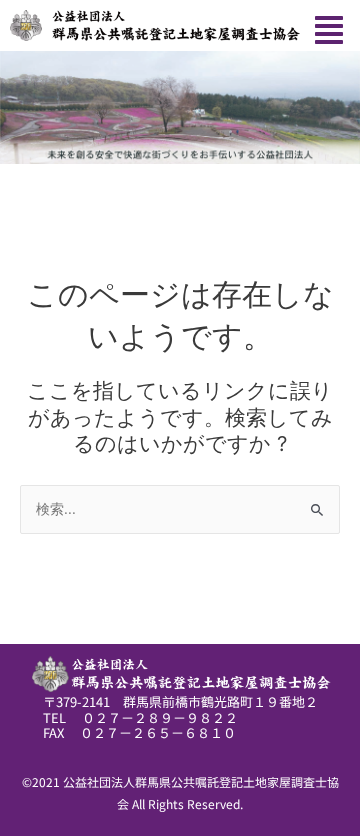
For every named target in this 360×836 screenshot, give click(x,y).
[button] (329, 30)
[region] (180, 107)
